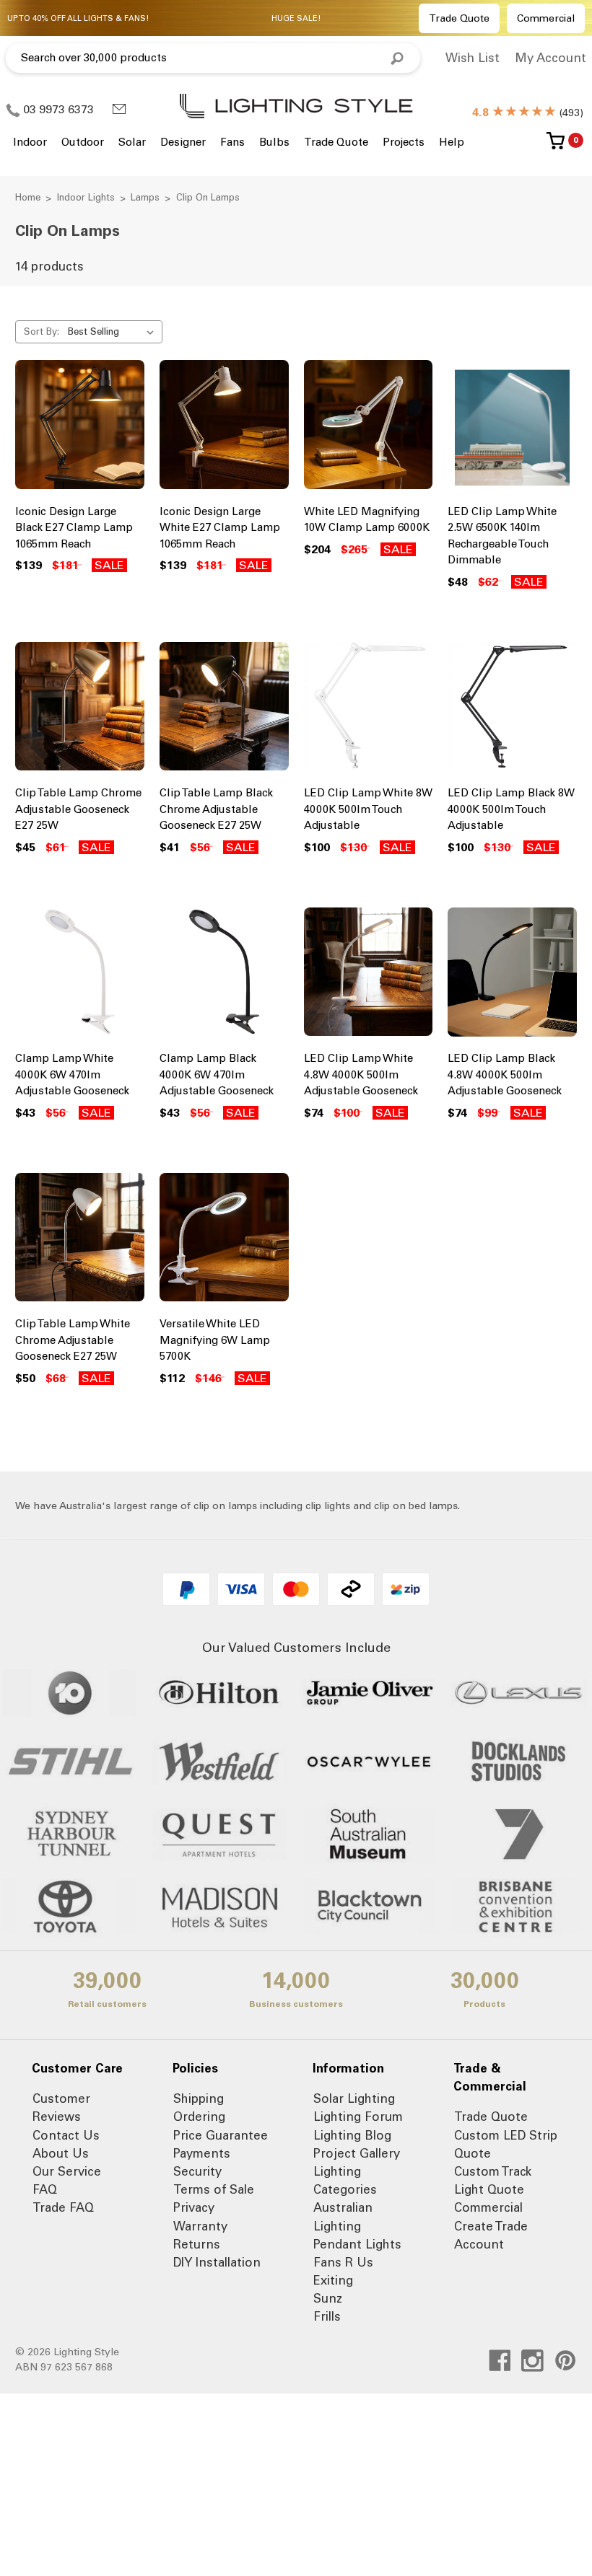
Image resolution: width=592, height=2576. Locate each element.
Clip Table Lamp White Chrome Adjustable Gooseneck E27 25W (73, 1340)
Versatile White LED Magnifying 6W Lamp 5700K (215, 1340)
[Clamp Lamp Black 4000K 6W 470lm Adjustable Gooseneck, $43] (224, 975)
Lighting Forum (358, 2116)
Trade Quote (459, 18)
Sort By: (42, 331)
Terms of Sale (214, 2189)
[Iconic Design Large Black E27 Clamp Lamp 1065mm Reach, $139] (80, 428)
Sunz (328, 2298)
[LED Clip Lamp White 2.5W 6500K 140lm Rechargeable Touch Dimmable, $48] (512, 428)
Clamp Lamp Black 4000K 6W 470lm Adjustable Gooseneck (217, 1074)
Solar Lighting (354, 2098)
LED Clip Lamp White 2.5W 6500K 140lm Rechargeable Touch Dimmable (502, 536)
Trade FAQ (63, 2207)
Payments (202, 2153)
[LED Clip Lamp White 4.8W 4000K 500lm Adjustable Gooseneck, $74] (369, 975)
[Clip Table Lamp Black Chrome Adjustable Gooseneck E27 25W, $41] (224, 710)
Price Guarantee (221, 2135)
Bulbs (274, 142)
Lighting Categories (345, 2180)
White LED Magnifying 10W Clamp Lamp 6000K (367, 520)
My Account (550, 58)
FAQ (45, 2189)
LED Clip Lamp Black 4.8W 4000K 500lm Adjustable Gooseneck (505, 1074)
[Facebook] (500, 2361)
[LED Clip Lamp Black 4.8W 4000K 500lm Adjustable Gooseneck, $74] (512, 975)
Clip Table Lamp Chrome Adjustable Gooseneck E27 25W (78, 809)
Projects (404, 142)
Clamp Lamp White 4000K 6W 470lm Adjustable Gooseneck (72, 1074)
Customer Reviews (61, 2107)
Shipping (199, 2098)
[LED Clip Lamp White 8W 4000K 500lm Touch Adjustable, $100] (369, 710)
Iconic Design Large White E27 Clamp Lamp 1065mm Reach (220, 528)
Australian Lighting (343, 2216)
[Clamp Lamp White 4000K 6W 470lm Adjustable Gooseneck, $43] (80, 975)
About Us (61, 2153)
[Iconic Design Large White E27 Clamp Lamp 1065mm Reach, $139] (224, 428)
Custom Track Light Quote (493, 2180)
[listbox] (114, 332)
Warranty (200, 2226)
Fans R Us (343, 2262)
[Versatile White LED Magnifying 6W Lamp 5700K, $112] (224, 1241)
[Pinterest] (566, 2361)
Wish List (473, 58)
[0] (556, 146)
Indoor (30, 142)
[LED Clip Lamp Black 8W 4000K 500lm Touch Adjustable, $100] (512, 710)
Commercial (546, 18)
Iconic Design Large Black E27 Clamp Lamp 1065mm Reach (74, 528)
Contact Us (66, 2135)
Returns (197, 2244)
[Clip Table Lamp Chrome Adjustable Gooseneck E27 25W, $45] (80, 710)
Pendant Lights (357, 2244)
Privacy (194, 2207)
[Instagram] (532, 2361)
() (528, 113)
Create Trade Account (491, 2235)
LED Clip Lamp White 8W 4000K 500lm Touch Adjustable (368, 809)
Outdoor (83, 142)
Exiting (333, 2280)
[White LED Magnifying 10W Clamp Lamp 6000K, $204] (369, 428)
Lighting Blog (352, 2135)
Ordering (199, 2116)
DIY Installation (217, 2262)
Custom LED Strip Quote (506, 2144)
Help (452, 142)
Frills (327, 2316)
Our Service (67, 2171)
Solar (132, 142)
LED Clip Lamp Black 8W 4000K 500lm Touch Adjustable (511, 809)
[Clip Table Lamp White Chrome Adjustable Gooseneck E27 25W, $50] (80, 1241)
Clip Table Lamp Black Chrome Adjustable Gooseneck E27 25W (216, 809)
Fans (232, 142)
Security (197, 2171)
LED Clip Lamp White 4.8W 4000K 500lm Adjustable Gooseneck (361, 1074)
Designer (183, 142)
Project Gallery (357, 2153)
